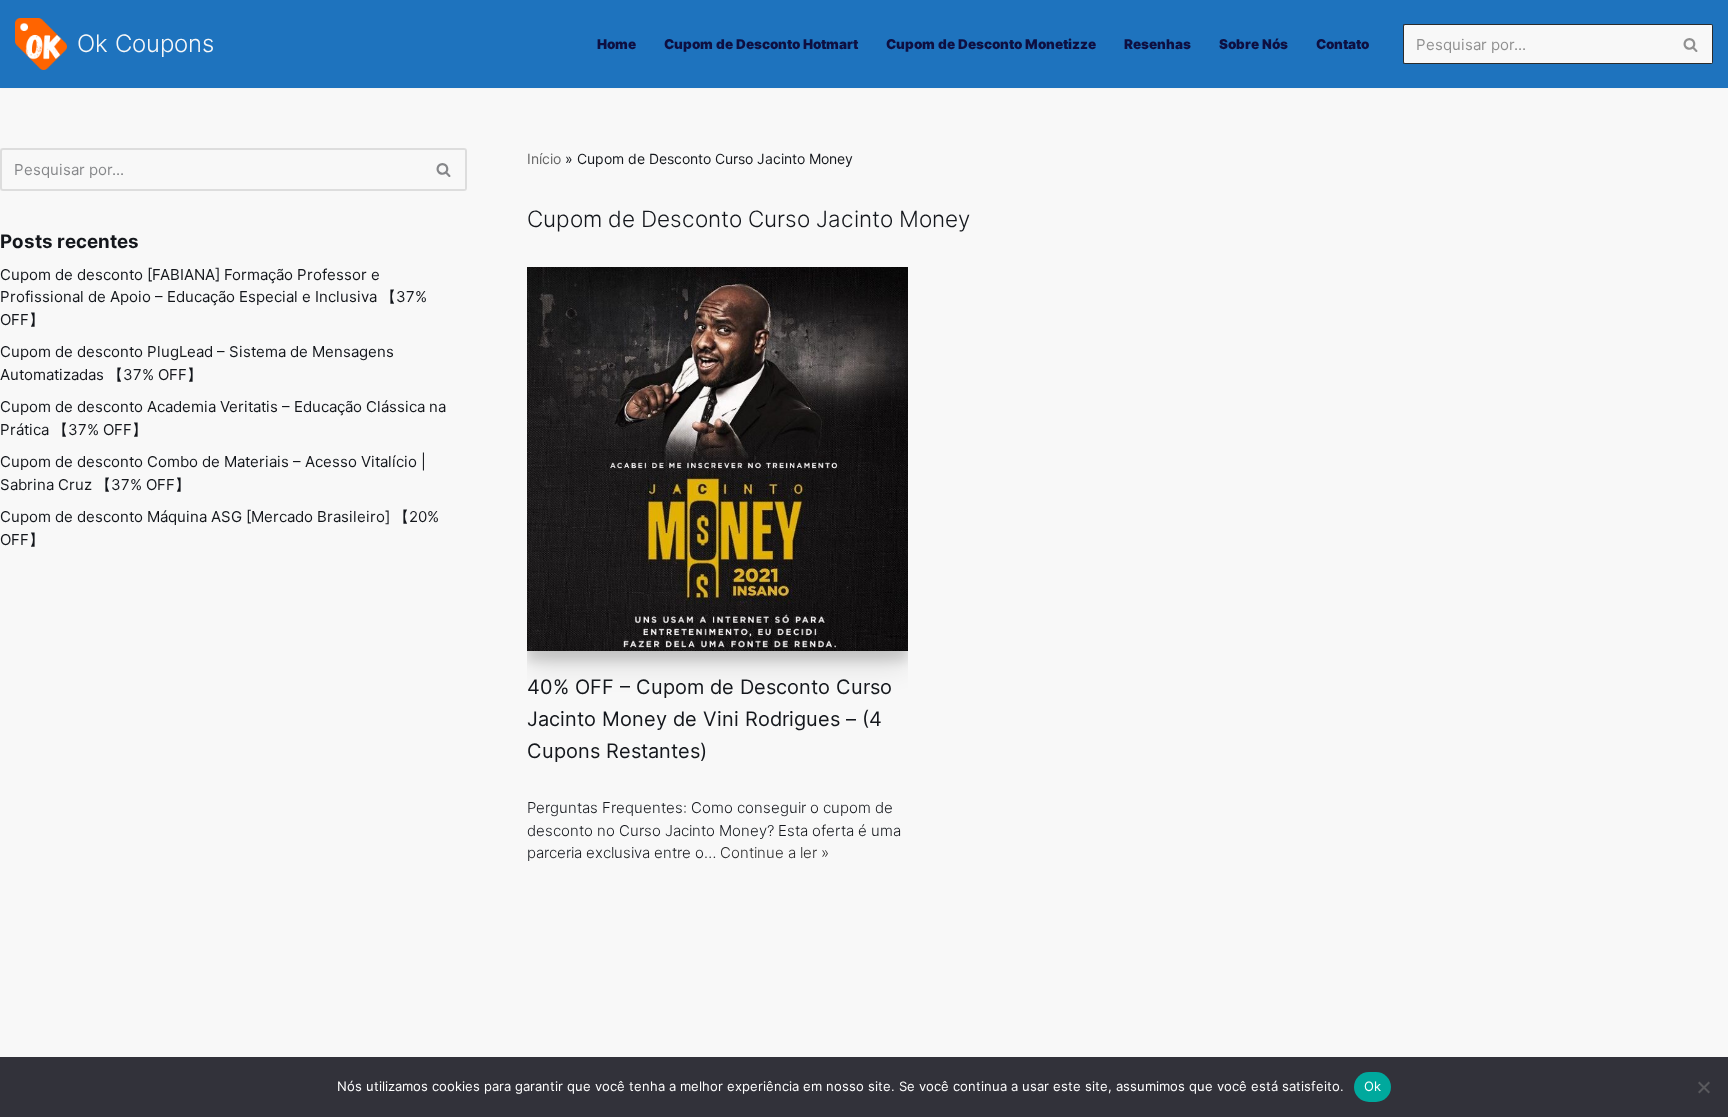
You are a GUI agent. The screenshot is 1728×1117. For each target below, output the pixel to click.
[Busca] (1690, 44)
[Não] (1703, 1087)
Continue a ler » (774, 852)
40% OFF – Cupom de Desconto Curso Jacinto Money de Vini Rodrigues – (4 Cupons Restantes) (709, 719)
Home (616, 44)
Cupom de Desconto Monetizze (991, 44)
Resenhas (1157, 44)
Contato (1342, 44)
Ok (1373, 1086)
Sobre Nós (1253, 44)
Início (544, 158)
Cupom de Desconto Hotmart (761, 44)
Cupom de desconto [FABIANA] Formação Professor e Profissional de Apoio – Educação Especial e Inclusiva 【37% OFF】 (213, 297)
